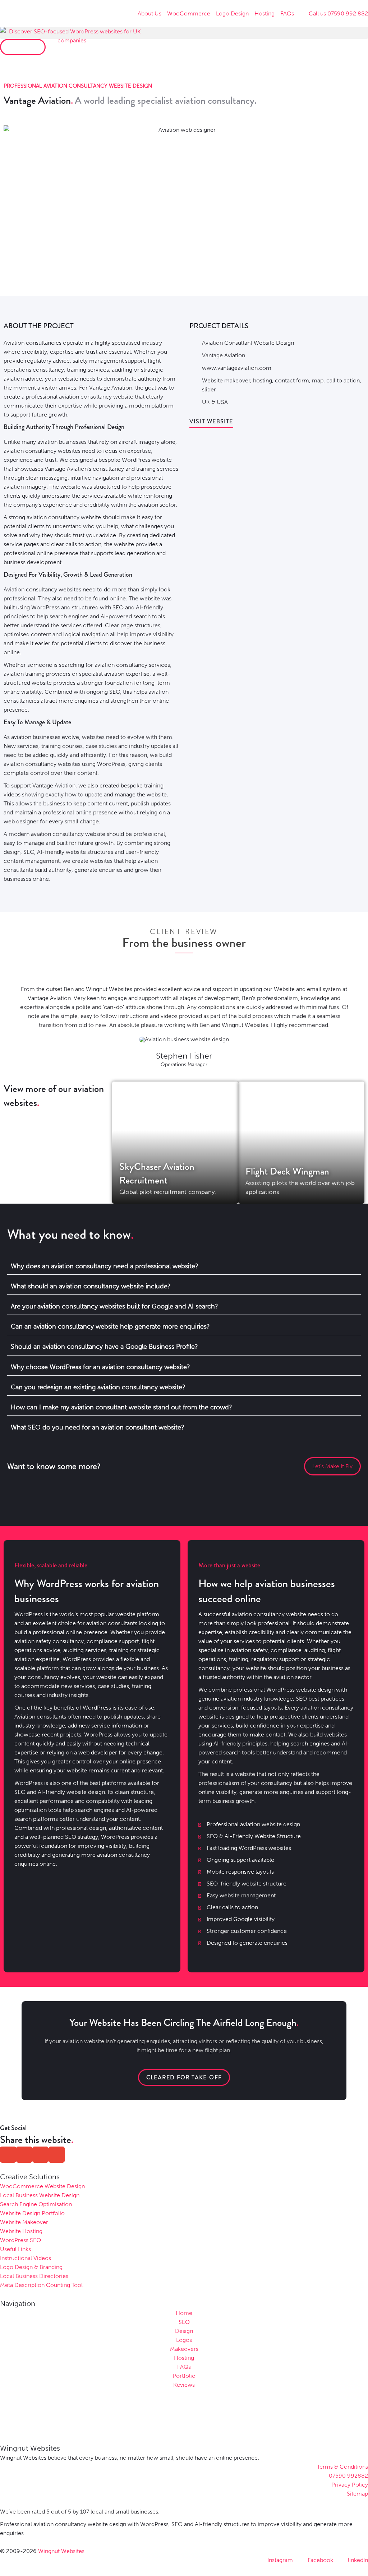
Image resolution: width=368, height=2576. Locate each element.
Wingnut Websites (30, 2448)
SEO (118, 607)
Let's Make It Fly (332, 1466)
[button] (184, 33)
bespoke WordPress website (135, 460)
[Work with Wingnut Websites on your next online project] (72, 50)
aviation (69, 397)
